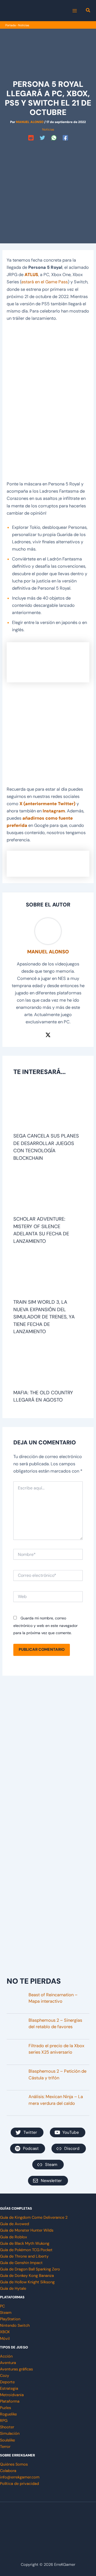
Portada (11, 25)
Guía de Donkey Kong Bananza (27, 2276)
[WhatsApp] (54, 138)
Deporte (7, 2382)
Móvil (5, 2339)
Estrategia (9, 2389)
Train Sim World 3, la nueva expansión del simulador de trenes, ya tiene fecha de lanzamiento (44, 1317)
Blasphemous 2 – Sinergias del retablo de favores (55, 2024)
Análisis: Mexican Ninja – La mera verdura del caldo (56, 2100)
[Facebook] (65, 138)
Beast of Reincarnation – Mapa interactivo (53, 1998)
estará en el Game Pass (45, 282)
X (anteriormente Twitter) (47, 804)
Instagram (54, 811)
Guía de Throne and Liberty (24, 2256)
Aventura (8, 2363)
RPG (4, 2421)
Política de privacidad (19, 2484)
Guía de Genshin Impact (21, 2263)
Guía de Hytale (13, 2289)
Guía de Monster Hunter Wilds (27, 2230)
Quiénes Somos (14, 2464)
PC (2, 2306)
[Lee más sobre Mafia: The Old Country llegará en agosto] (48, 1365)
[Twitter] (42, 138)
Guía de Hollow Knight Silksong (27, 2282)
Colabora (8, 2471)
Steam (6, 2313)
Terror (5, 2447)
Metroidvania (12, 2395)
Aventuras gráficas (16, 2369)
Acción (6, 2356)
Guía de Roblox (13, 2237)
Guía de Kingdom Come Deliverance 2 (34, 2218)
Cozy (5, 2376)
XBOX (5, 2332)
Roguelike (8, 2414)
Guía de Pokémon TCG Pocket (26, 2250)
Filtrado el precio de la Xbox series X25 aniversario (56, 2049)
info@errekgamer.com (20, 2477)
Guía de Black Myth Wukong (25, 2244)
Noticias (24, 25)
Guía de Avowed (15, 2224)
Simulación (10, 2434)
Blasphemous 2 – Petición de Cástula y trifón (57, 2075)
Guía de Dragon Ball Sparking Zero (30, 2269)
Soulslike (7, 2440)
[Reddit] (31, 138)
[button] (88, 11)
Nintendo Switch (15, 2326)
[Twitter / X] (48, 1035)
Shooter (7, 2427)
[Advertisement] (48, 191)
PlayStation (10, 2319)
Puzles (5, 2408)
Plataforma (10, 2401)
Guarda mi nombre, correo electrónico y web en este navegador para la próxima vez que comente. (45, 1625)
